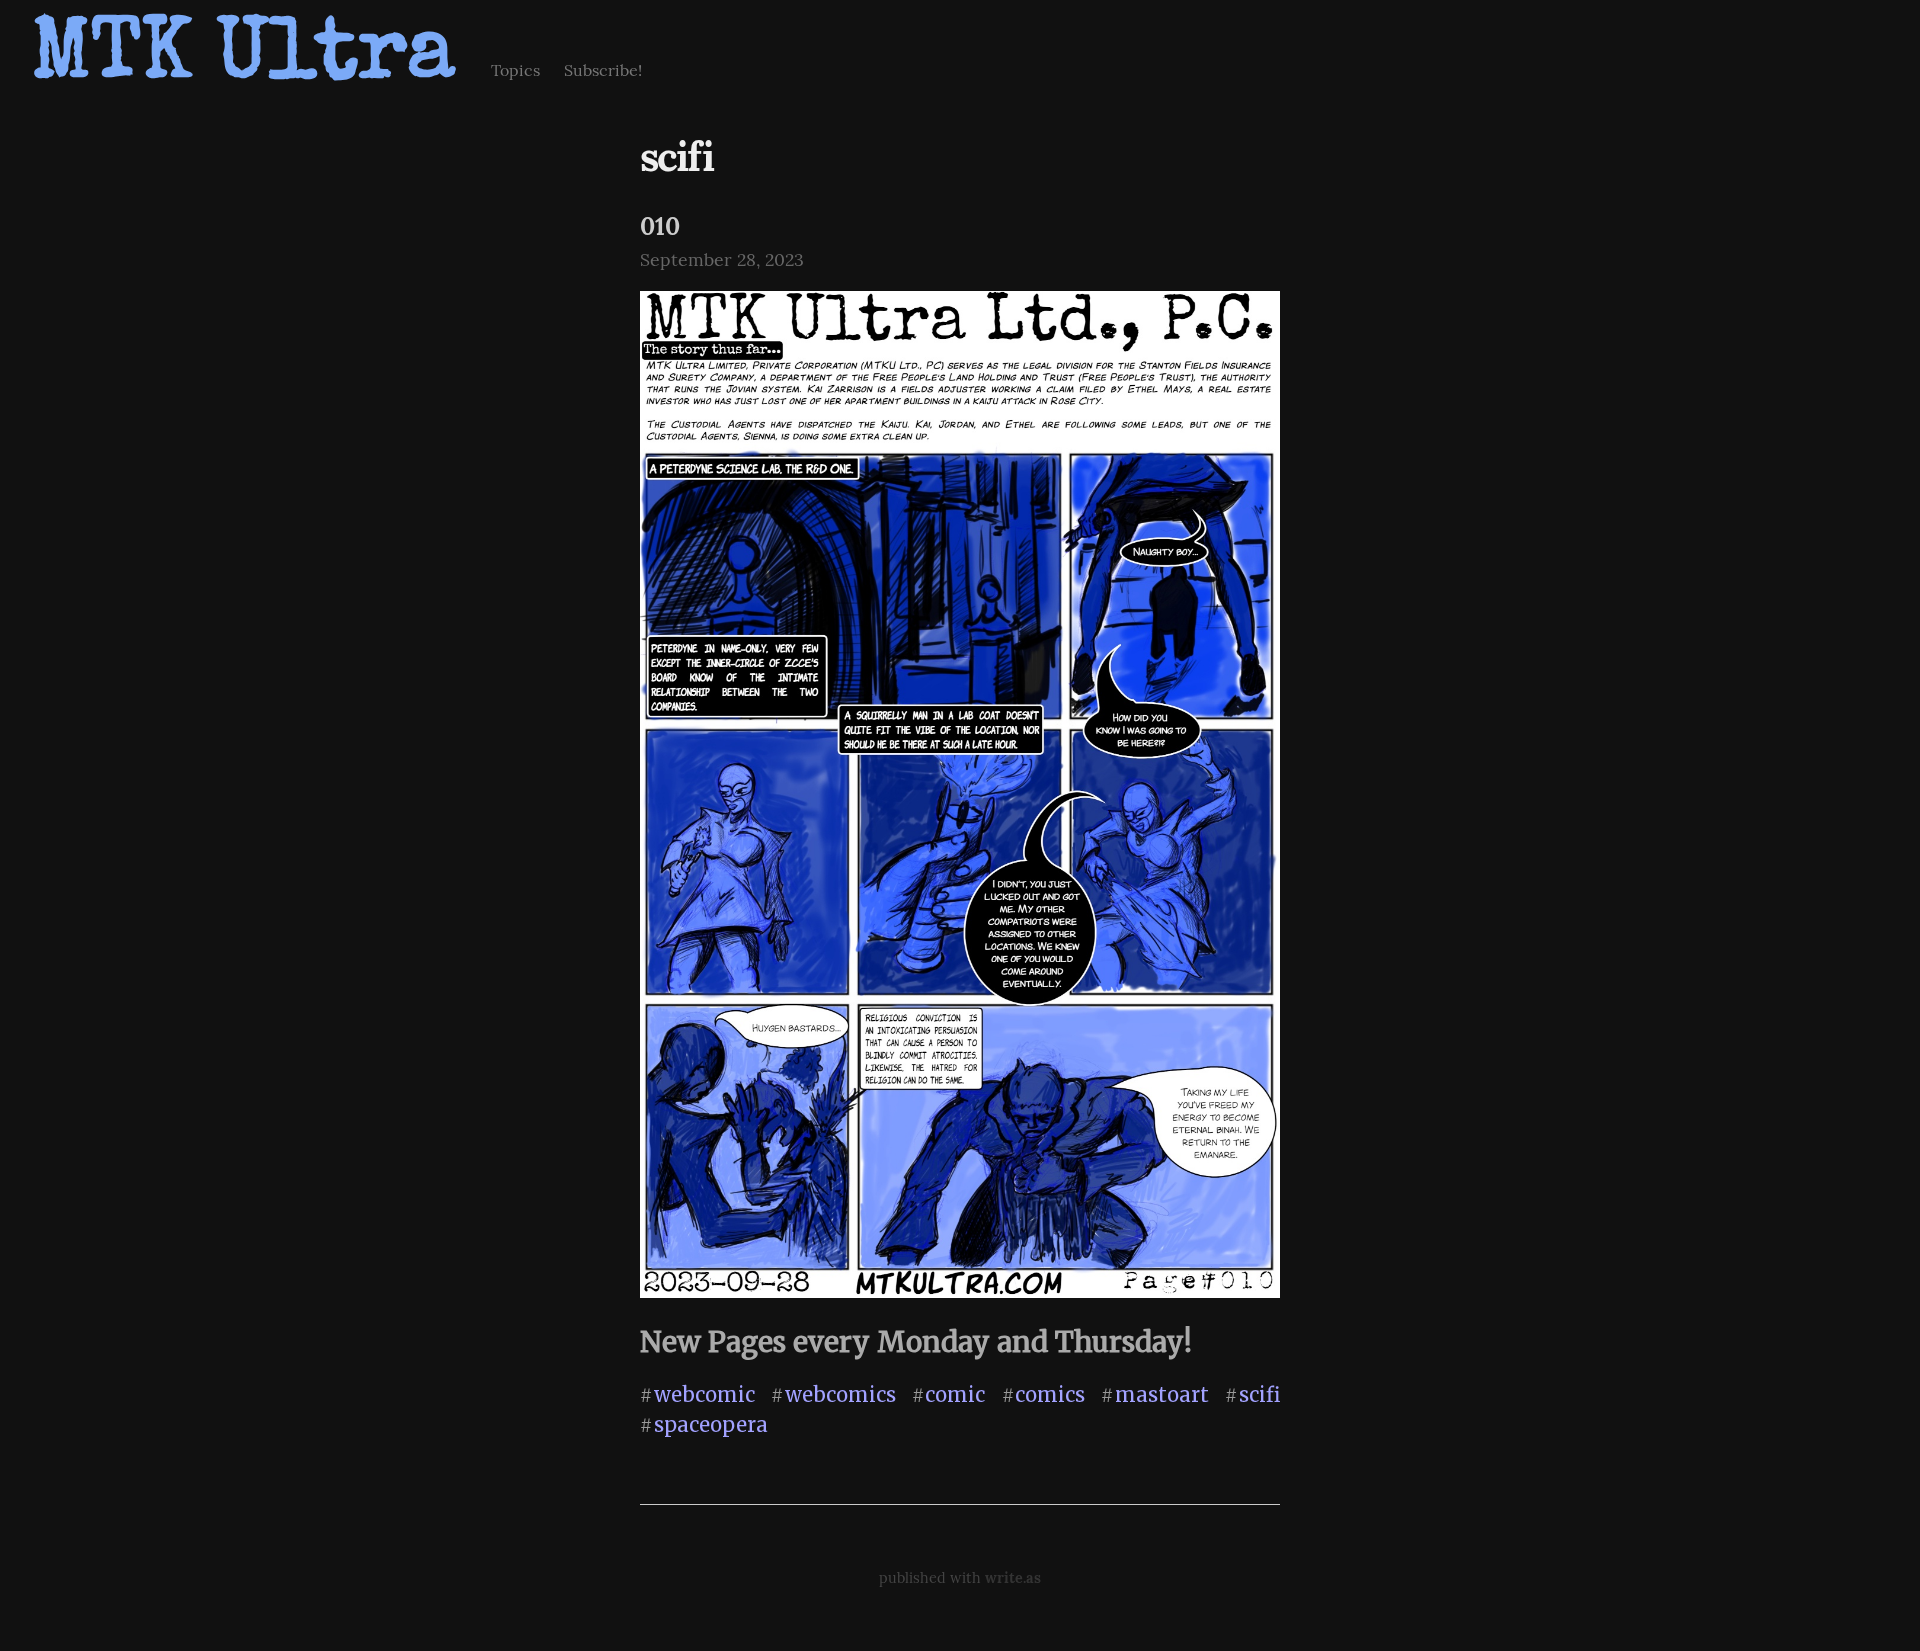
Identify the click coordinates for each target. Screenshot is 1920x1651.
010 (660, 226)
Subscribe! (603, 70)
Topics (515, 70)
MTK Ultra (243, 58)
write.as (1013, 1578)
